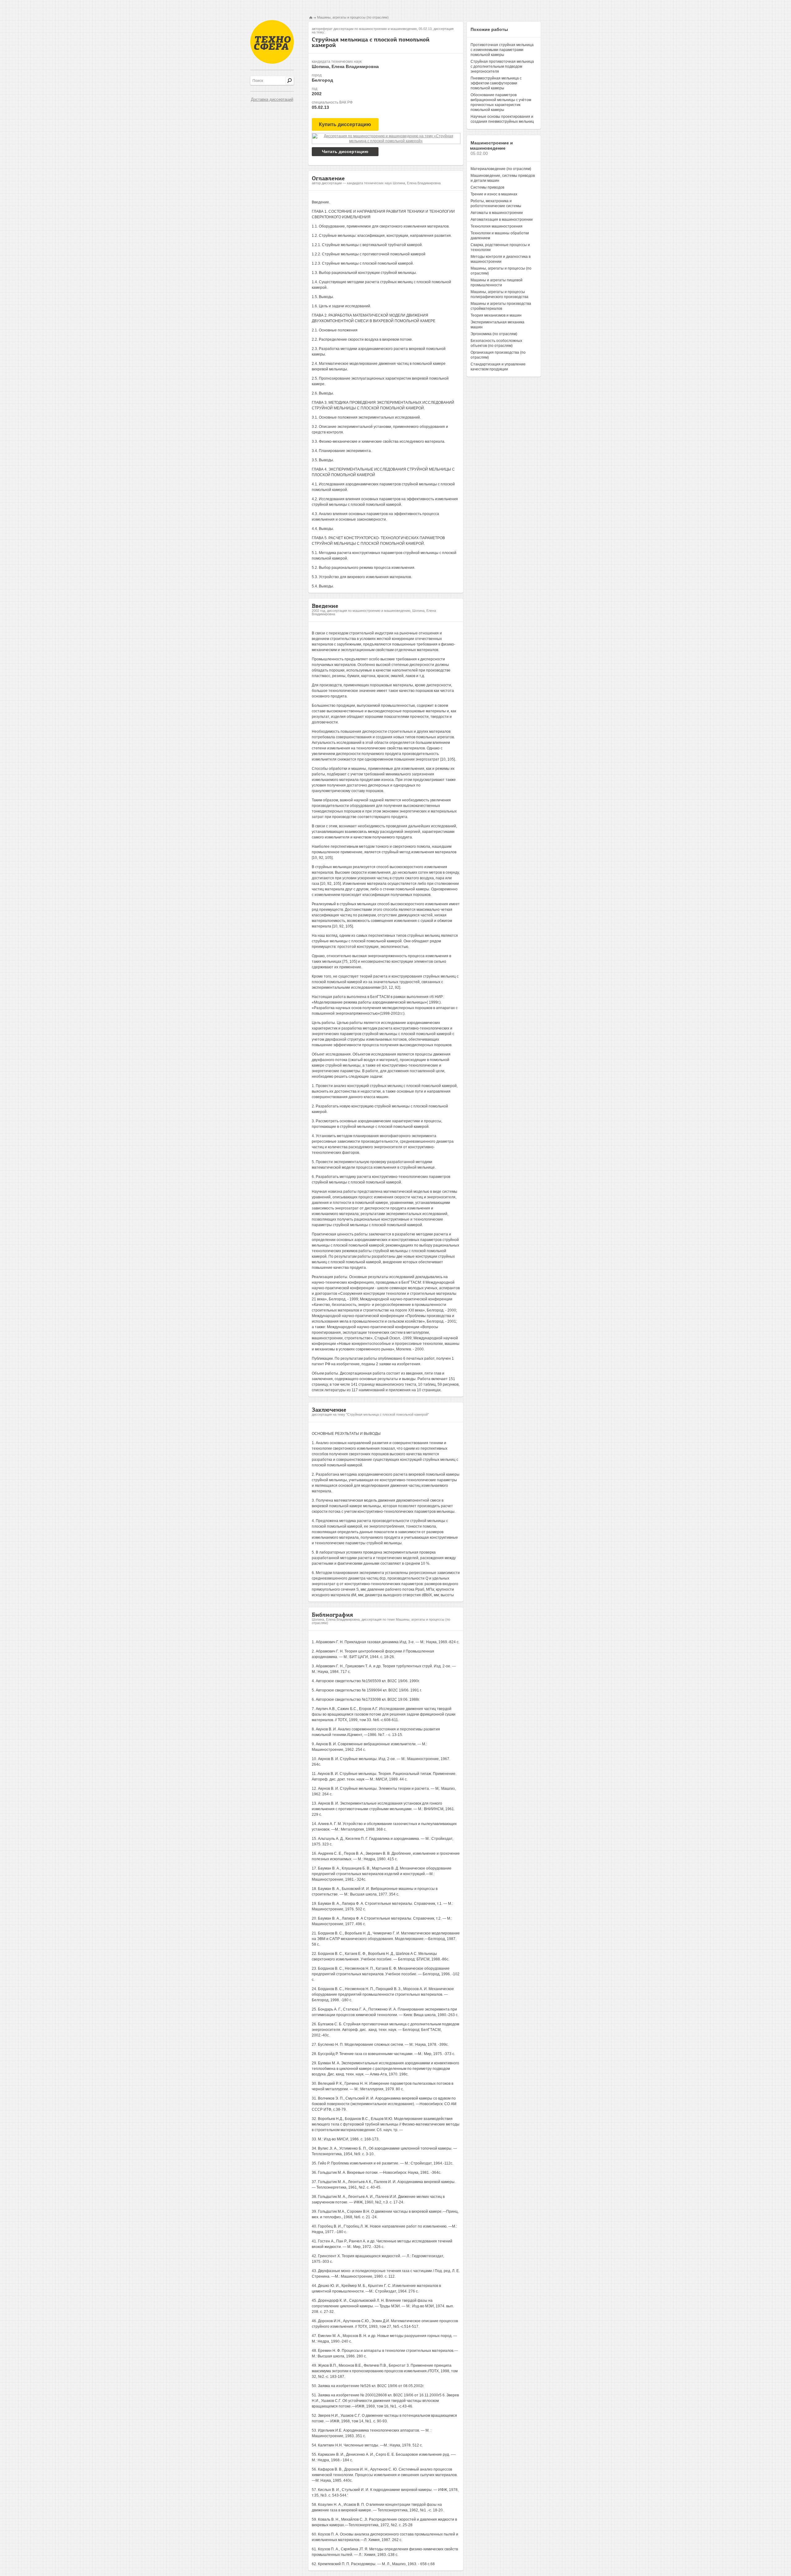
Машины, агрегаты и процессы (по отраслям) (353, 17)
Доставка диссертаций (272, 99)
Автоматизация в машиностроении (502, 220)
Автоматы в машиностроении (497, 213)
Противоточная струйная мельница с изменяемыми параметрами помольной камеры (502, 50)
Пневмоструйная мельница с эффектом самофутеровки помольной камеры (496, 83)
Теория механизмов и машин (496, 315)
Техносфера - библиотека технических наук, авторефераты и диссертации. (272, 42)
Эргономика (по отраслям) (494, 334)
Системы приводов (487, 187)
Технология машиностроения (497, 226)
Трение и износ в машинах (494, 194)
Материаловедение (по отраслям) (501, 169)
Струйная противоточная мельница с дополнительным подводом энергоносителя (502, 66)
